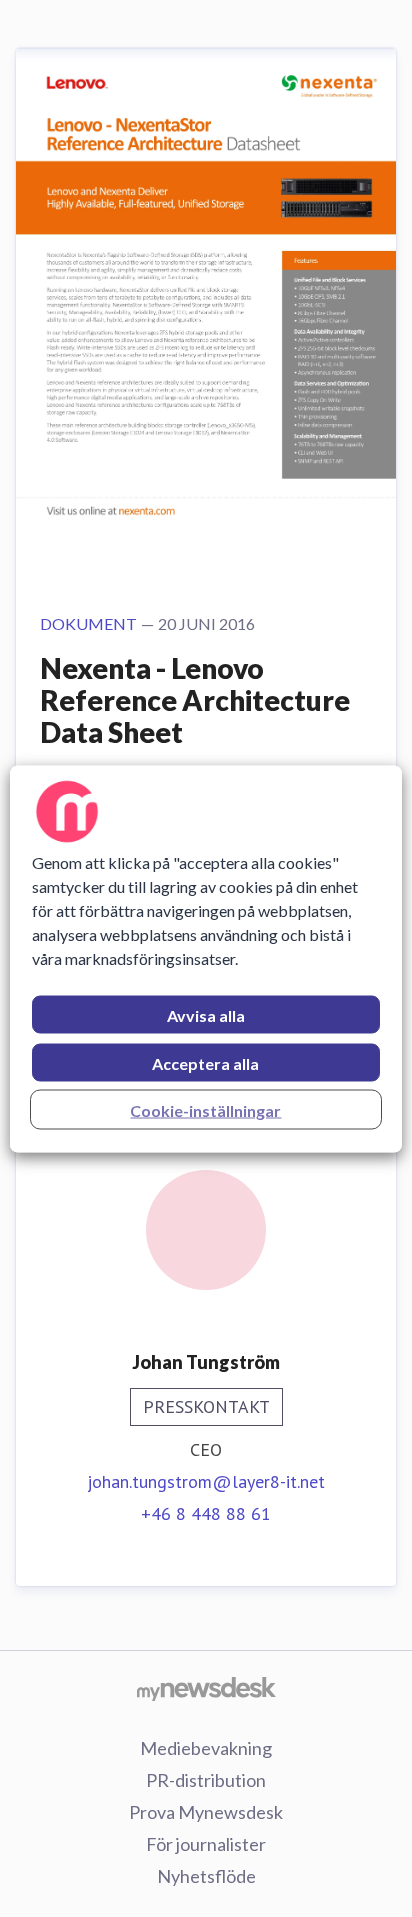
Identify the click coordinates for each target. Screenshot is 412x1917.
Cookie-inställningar (205, 1109)
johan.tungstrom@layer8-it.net (206, 1481)
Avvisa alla (206, 1014)
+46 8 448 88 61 (206, 1513)
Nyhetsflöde (206, 1876)
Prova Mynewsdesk (206, 1812)
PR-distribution (206, 1780)
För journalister (206, 1844)
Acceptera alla (205, 1062)
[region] (205, 958)
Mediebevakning (206, 1748)
